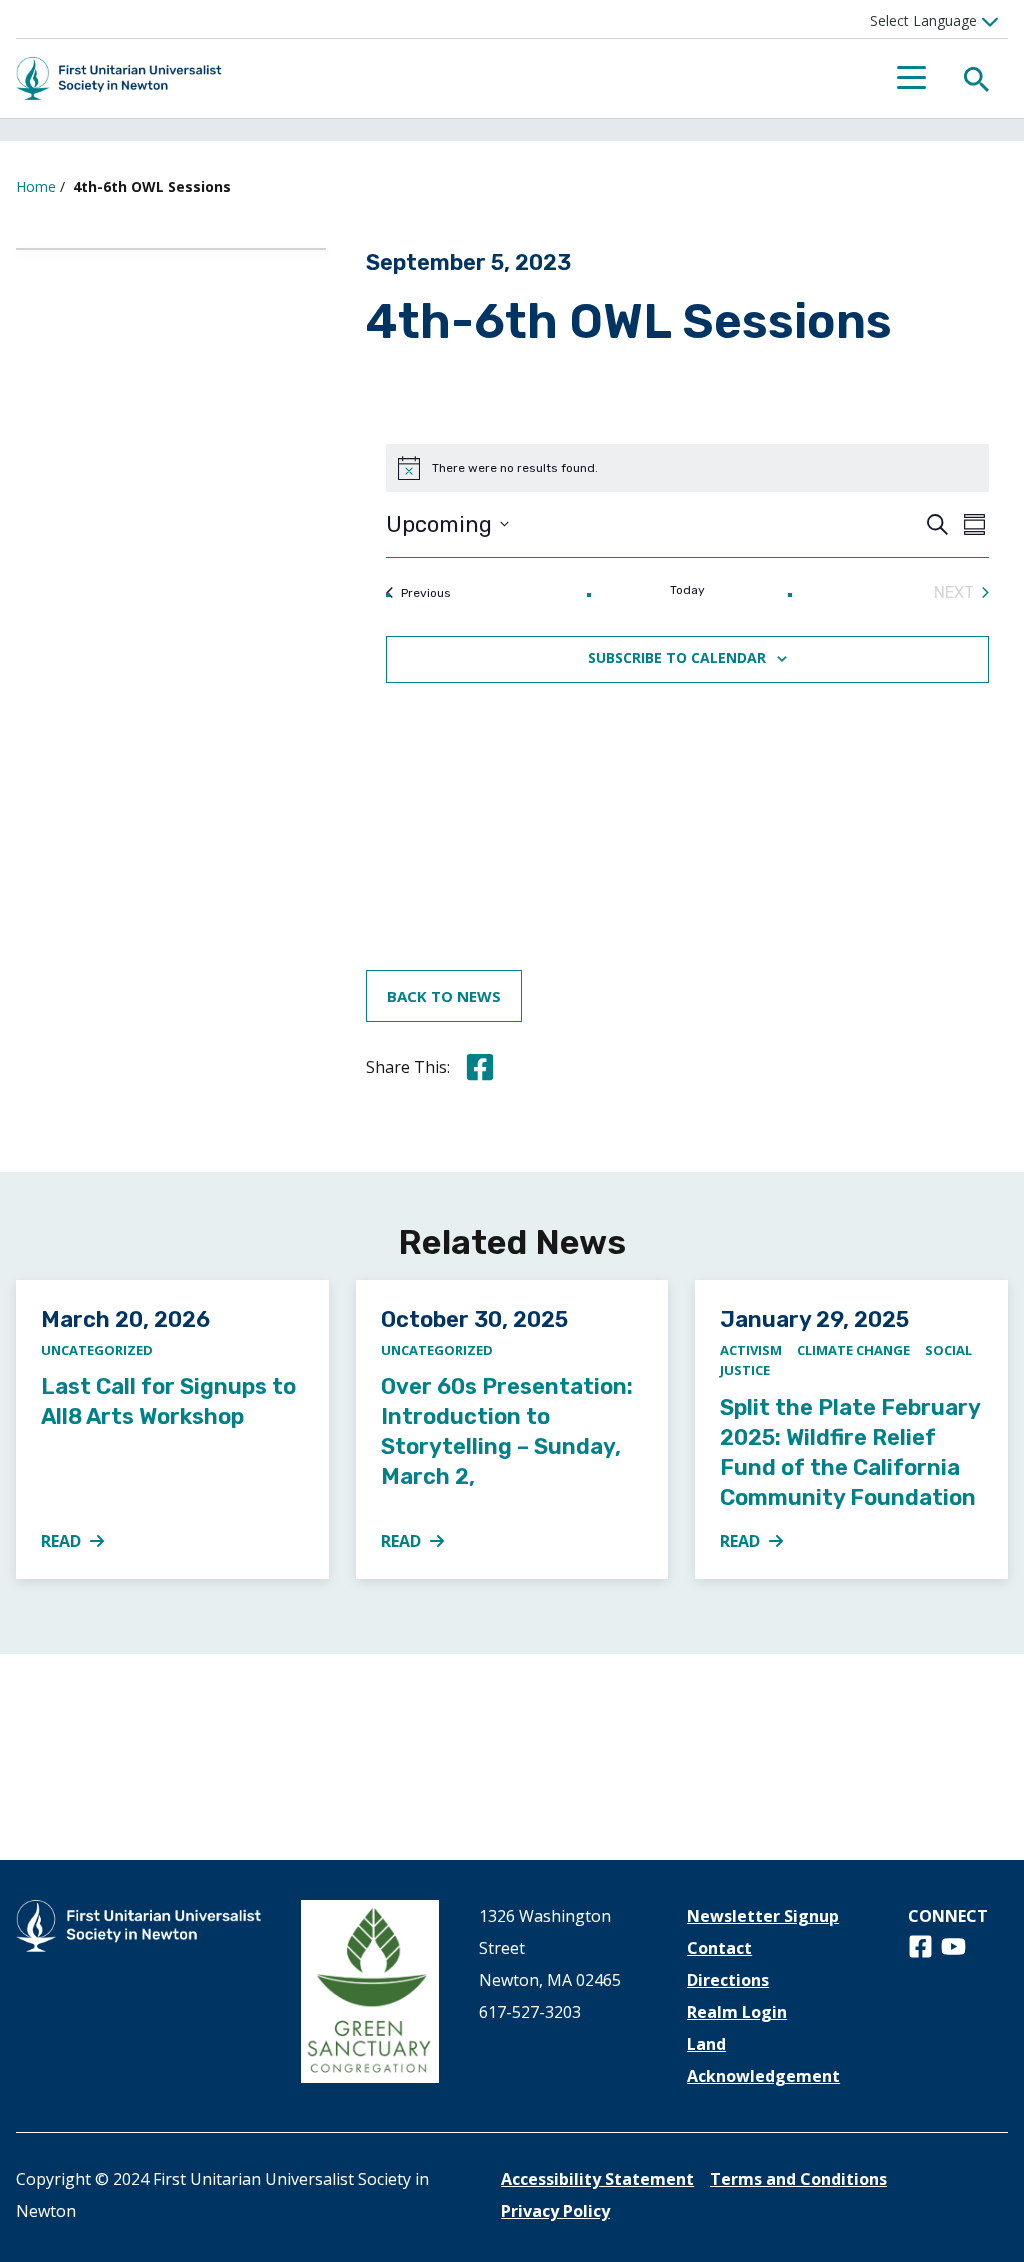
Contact (719, 1948)
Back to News (444, 996)
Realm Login (737, 2012)
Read (84, 1542)
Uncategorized (97, 1350)
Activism (751, 1350)
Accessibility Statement (597, 2179)
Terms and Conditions (798, 2179)
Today (687, 590)
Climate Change (853, 1350)
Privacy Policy (555, 2211)
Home (36, 186)
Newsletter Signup (763, 1916)
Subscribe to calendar (677, 658)
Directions (728, 1980)
